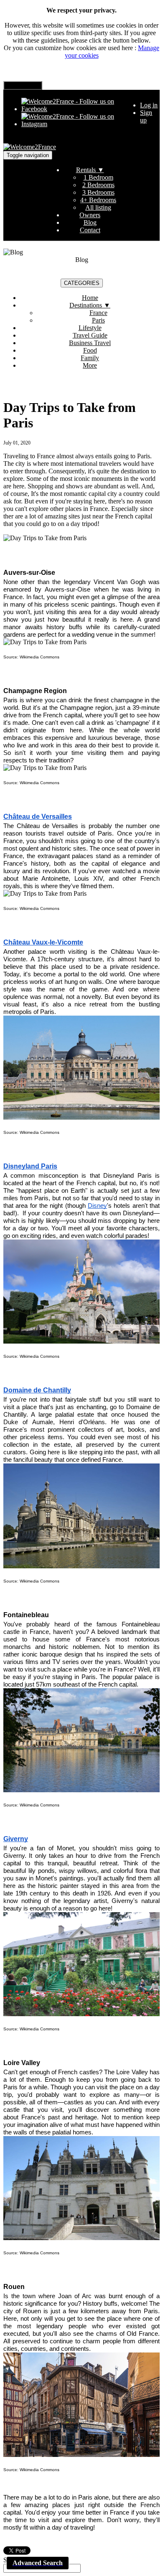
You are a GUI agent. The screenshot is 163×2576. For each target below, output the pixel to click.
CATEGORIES (82, 283)
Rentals (90, 170)
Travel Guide (90, 335)
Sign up (146, 116)
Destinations (90, 305)
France (98, 313)
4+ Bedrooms (98, 200)
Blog (90, 222)
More (90, 365)
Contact (90, 230)
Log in (149, 105)
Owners (90, 215)
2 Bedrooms (98, 185)
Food (90, 350)
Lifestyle (90, 328)
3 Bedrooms (98, 192)
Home (90, 298)
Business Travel (90, 343)
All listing (98, 207)
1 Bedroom (98, 177)
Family (90, 358)
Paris (98, 320)
